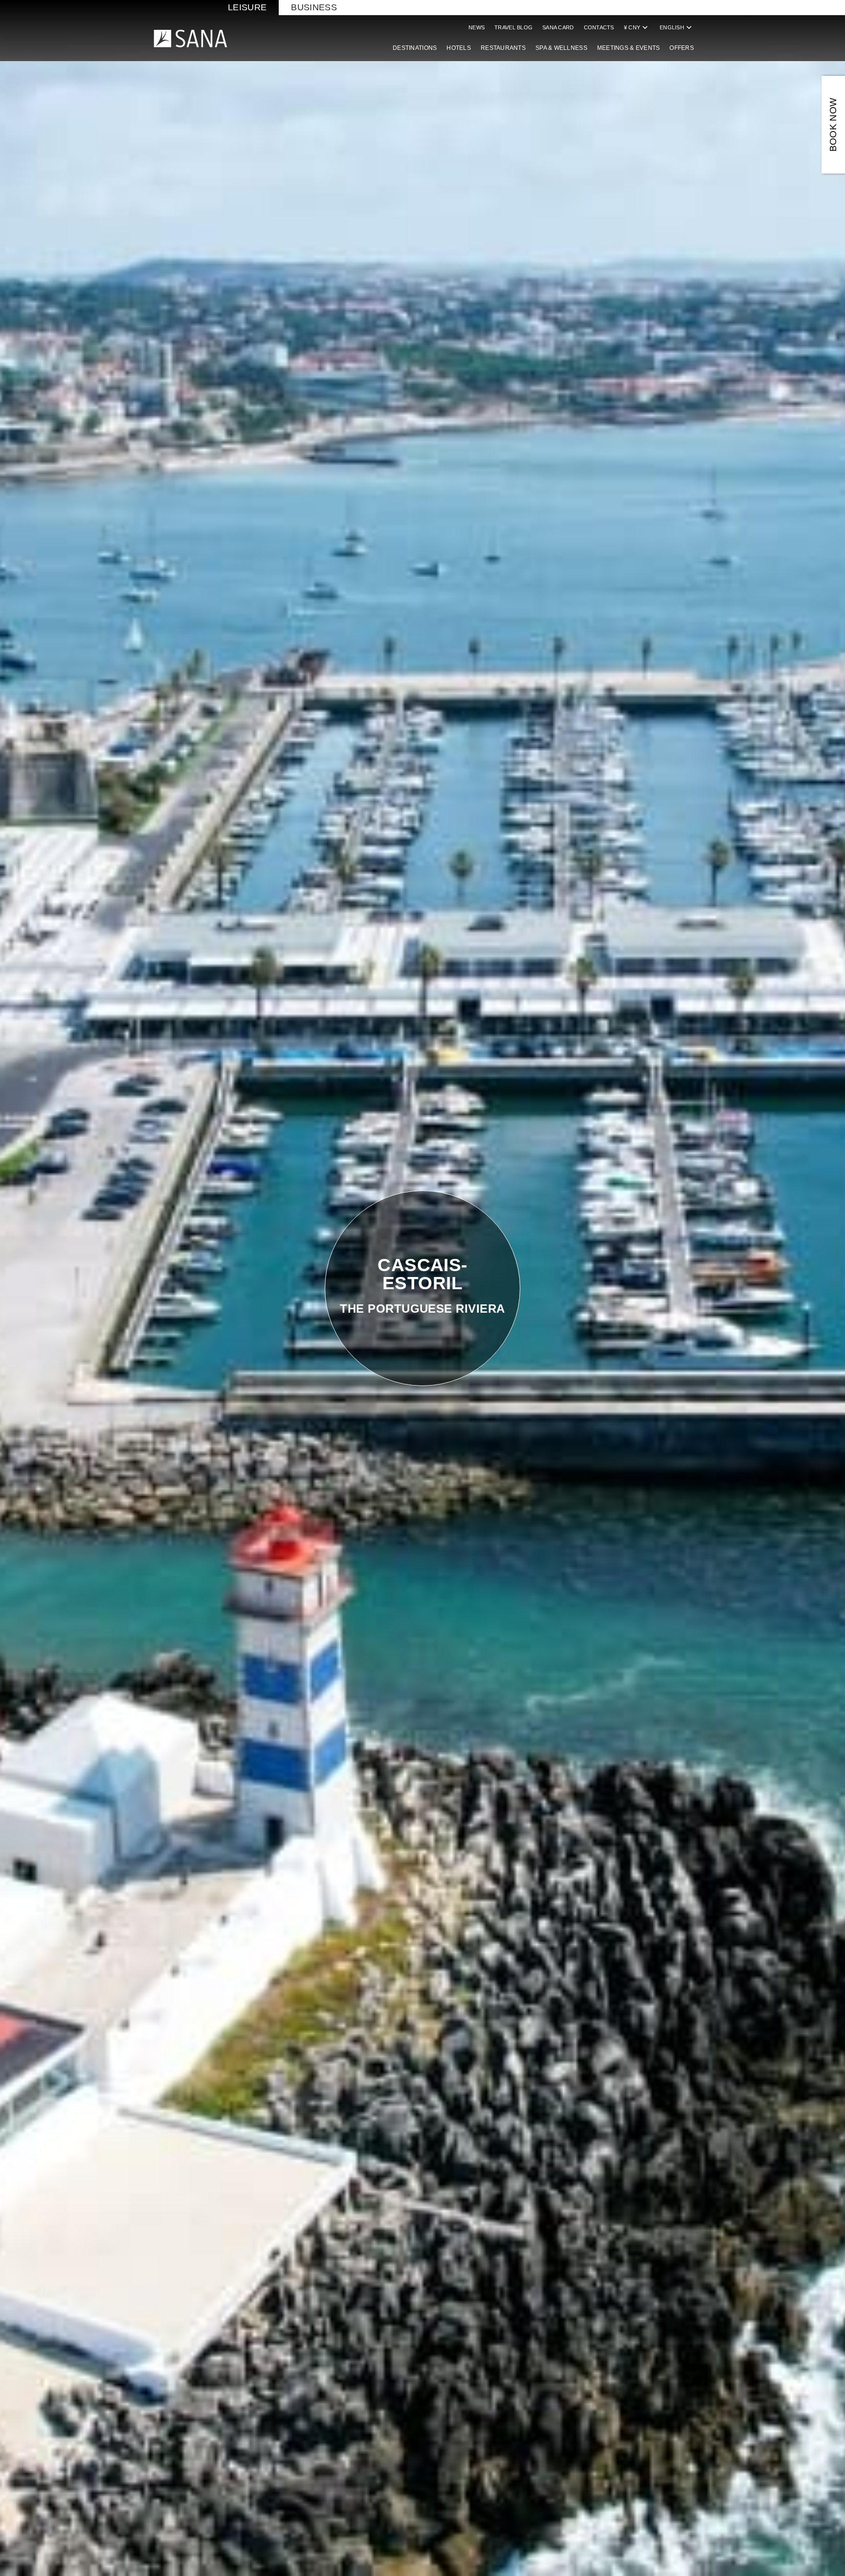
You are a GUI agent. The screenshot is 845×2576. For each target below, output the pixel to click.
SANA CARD (558, 27)
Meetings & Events (629, 48)
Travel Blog (513, 27)
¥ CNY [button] (637, 27)
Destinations (415, 48)
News (477, 27)
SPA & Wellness (561, 48)
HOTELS (459, 48)
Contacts (599, 27)
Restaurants (503, 48)
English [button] (677, 27)
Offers (682, 48)
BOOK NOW (833, 125)
